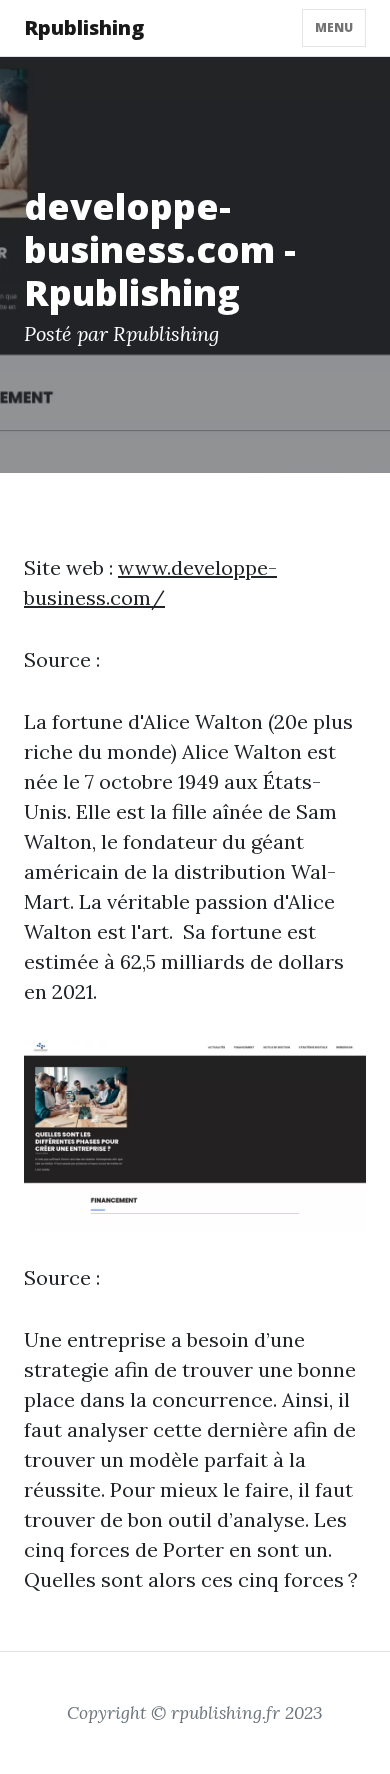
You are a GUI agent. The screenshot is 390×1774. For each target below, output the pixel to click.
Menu (334, 27)
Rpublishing (84, 27)
